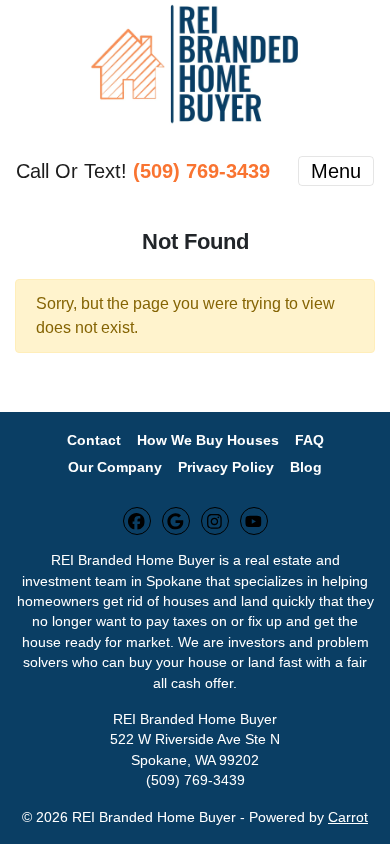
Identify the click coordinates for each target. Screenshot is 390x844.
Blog (306, 467)
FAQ (309, 440)
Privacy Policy (226, 467)
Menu (336, 171)
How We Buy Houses (208, 440)
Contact (94, 440)
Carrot (348, 817)
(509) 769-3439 (201, 171)
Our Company (115, 467)
